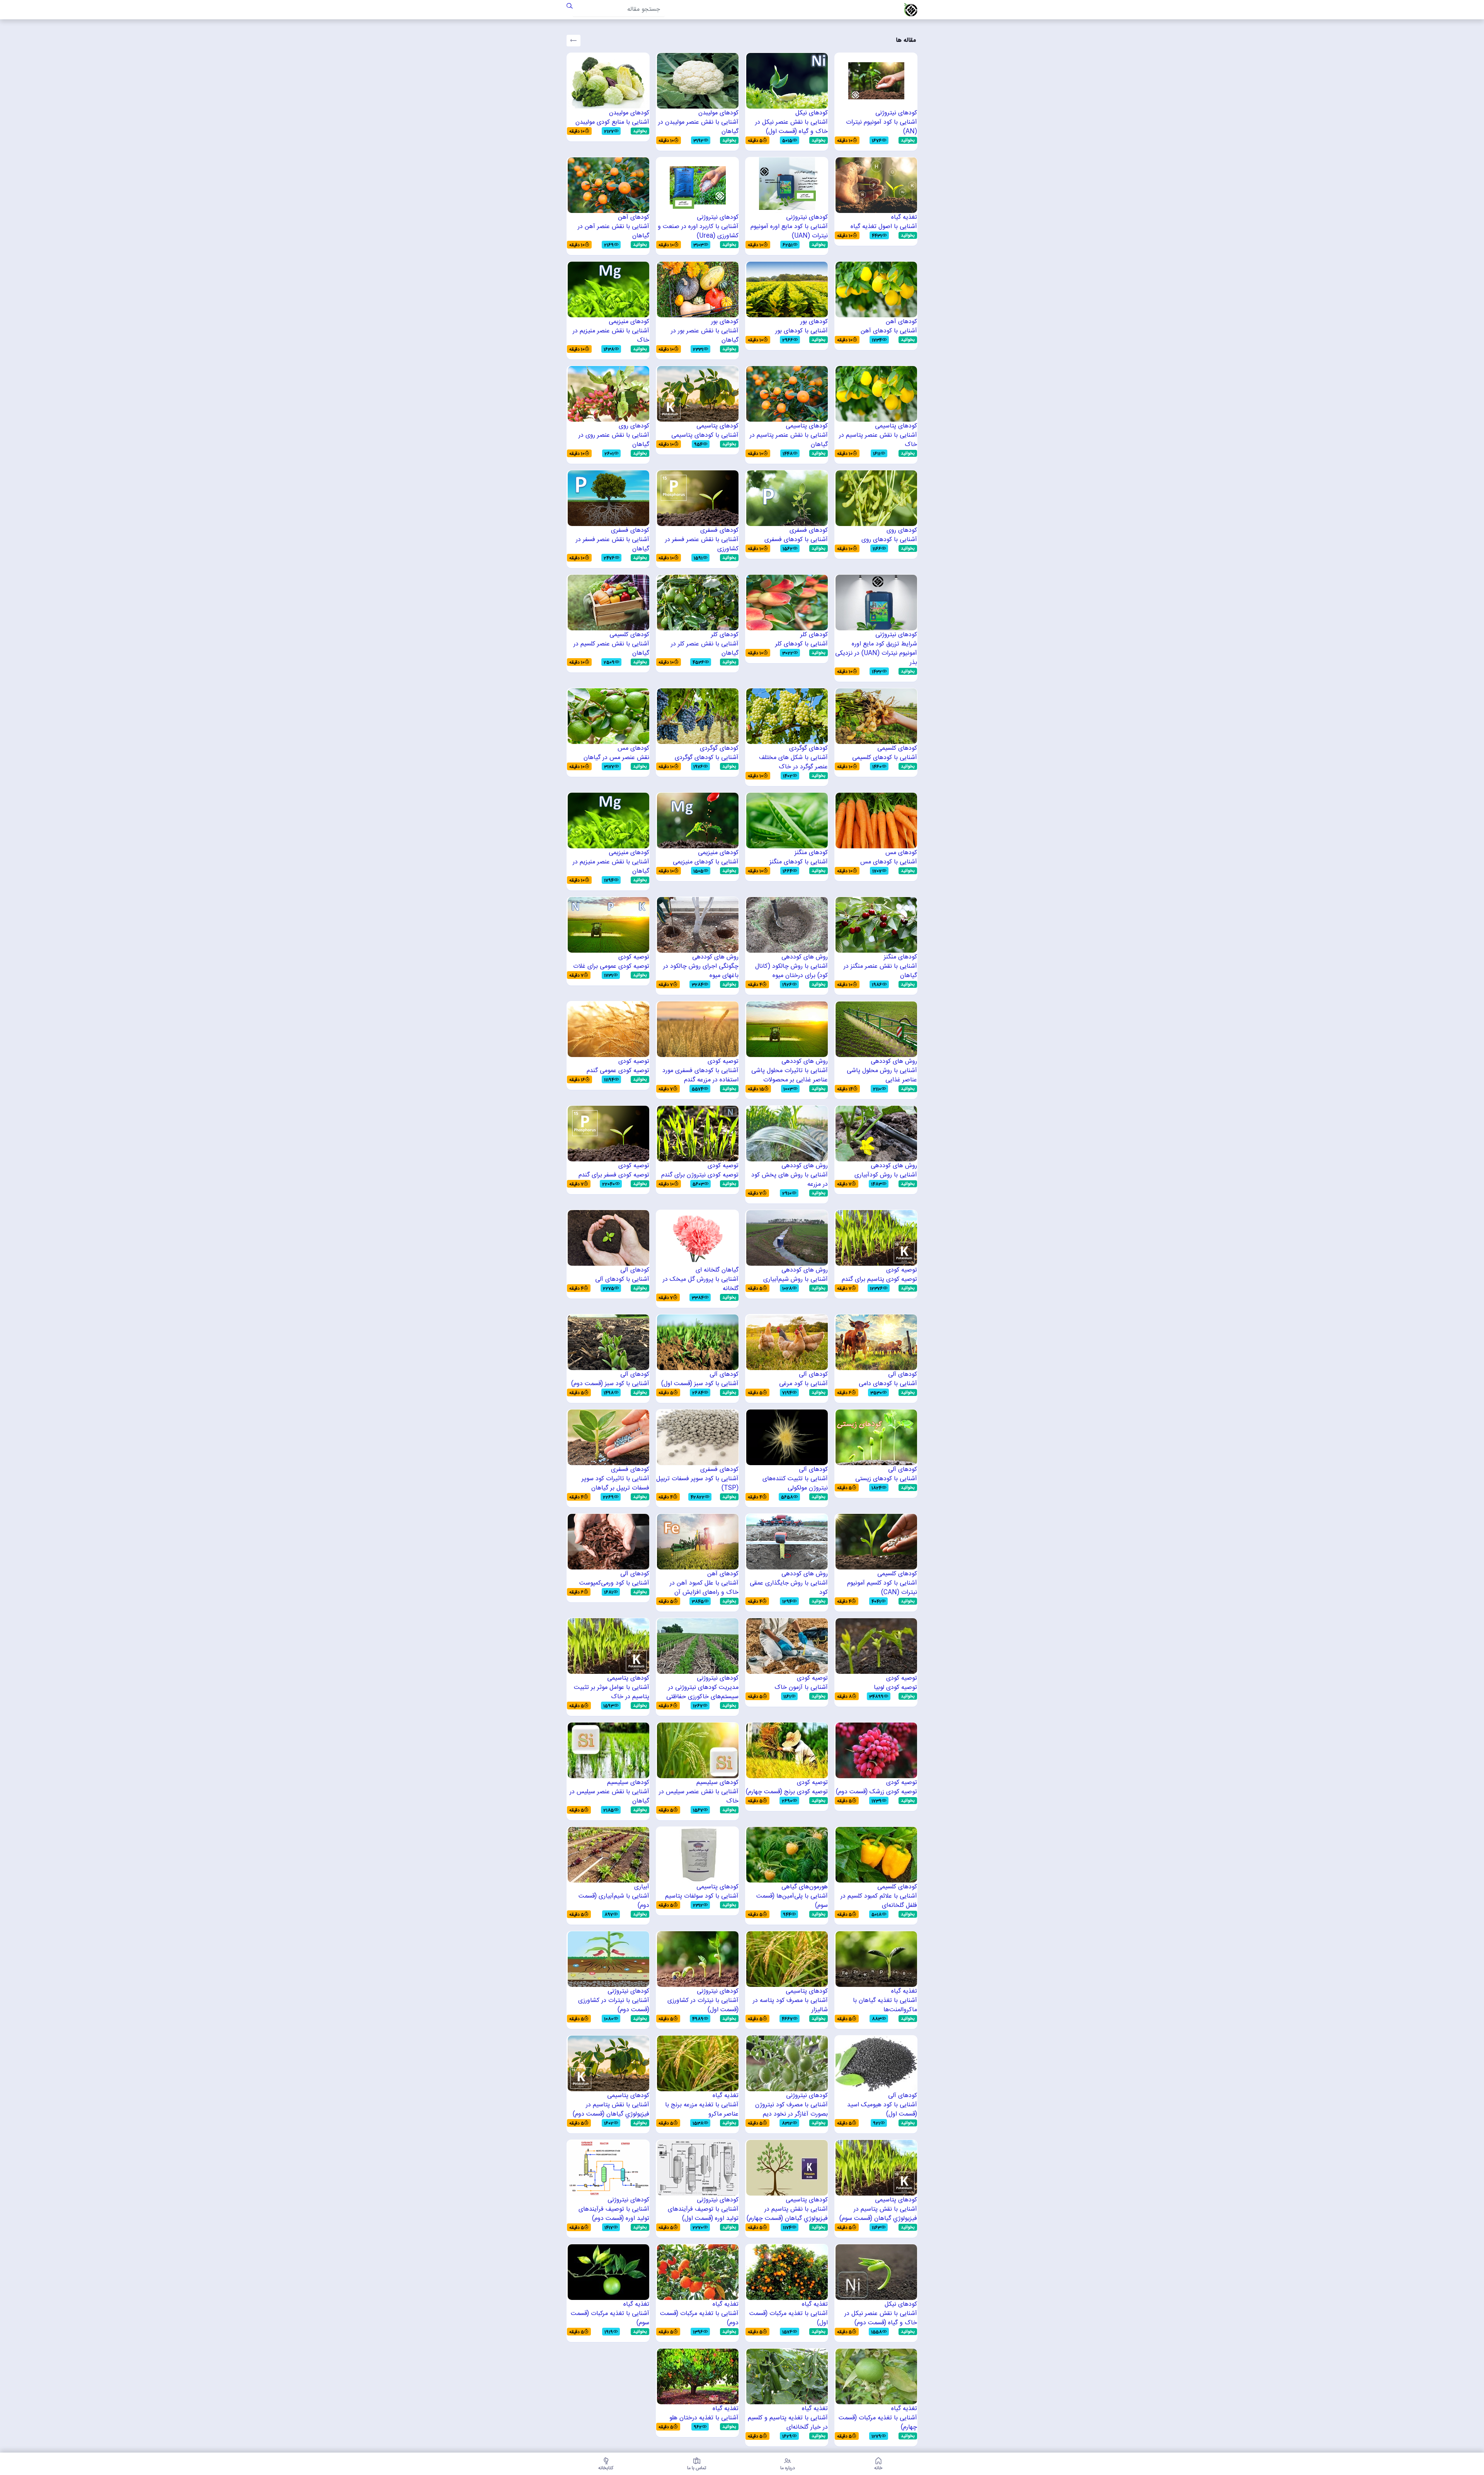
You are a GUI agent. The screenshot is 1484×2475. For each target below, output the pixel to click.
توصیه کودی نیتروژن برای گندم (700, 1175)
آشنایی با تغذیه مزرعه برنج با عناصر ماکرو (702, 2110)
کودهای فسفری (809, 531)
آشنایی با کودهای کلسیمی (885, 758)
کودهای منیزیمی (629, 322)
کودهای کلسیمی (629, 635)
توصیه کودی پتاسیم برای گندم (879, 1280)
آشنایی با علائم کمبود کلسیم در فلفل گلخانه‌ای (879, 1901)
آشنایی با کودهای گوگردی (707, 758)
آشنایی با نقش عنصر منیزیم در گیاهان (611, 867)
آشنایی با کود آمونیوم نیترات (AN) (882, 127)
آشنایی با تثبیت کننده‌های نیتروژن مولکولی (795, 1484)
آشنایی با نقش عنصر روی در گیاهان (614, 440)
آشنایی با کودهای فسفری (796, 540)
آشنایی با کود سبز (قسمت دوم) (610, 1384)
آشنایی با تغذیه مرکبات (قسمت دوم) (699, 2318)
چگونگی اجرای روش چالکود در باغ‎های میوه (701, 971)
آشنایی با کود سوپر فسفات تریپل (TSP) (697, 1484)
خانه (878, 2467)
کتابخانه (606, 2467)
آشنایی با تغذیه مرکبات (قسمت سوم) (610, 2318)
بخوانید (908, 140)
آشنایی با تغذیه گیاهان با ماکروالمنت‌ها (885, 2005)
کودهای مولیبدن (718, 113)
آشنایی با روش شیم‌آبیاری (796, 1280)
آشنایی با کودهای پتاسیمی (705, 436)
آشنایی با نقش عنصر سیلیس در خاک (699, 1797)
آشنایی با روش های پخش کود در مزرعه (790, 1180)
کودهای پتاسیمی (896, 426)
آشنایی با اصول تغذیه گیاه (884, 227)
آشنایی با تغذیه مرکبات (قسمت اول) (789, 2318)
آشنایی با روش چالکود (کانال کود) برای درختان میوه (791, 971)
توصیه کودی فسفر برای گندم (614, 1175)
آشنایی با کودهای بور (802, 331)
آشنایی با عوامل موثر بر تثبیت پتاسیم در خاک (612, 1692)
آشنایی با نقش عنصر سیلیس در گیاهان (609, 1797)
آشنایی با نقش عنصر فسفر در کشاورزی (702, 545)
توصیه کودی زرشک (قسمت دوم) (876, 1792)
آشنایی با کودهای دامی (888, 1384)
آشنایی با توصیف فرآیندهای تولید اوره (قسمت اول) (703, 2214)
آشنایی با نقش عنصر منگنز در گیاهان (880, 971)
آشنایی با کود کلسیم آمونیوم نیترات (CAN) (882, 1588)
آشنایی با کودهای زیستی (886, 1479)
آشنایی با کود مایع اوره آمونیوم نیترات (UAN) (789, 231)
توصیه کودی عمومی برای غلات (611, 967)
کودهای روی (634, 426)
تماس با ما (697, 2467)
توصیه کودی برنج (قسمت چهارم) (787, 1792)
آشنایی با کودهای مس (889, 862)
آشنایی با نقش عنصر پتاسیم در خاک (878, 440)
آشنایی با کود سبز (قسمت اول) (700, 1384)
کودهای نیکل (812, 113)
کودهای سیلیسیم (717, 1783)
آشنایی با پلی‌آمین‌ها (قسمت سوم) (792, 1901)
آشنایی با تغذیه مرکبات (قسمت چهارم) (878, 2423)
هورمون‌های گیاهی (805, 1887)
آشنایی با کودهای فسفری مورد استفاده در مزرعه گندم (700, 1076)
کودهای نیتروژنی (896, 113)
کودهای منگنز (811, 853)
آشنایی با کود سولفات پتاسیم (702, 1896)
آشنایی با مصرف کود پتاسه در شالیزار (790, 2005)
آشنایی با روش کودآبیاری (886, 1175)
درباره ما (788, 2467)
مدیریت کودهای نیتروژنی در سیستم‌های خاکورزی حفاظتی (702, 1692)
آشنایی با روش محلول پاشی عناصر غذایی (882, 1076)
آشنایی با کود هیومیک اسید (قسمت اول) (882, 2110)
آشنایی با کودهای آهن (889, 331)
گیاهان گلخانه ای (717, 1270)
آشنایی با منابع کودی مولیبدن (612, 123)
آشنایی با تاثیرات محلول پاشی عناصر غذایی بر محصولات (790, 1076)
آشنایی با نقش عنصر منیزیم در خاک (611, 336)
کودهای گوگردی (808, 749)
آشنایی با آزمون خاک (801, 1688)
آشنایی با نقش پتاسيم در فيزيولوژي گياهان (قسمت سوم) (878, 2214)
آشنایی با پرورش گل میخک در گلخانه (701, 1284)
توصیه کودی (634, 957)
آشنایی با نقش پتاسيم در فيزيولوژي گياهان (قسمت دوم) (611, 2110)
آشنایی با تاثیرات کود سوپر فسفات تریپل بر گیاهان (615, 1484)
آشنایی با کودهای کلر (802, 644)
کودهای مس (633, 749)
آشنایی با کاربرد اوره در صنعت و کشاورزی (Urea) (698, 231)
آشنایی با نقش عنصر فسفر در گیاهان (613, 545)
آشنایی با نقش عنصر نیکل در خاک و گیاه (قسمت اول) (791, 127)
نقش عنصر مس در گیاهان (616, 758)
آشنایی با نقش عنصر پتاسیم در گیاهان (789, 440)
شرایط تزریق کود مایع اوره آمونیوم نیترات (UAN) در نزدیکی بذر (876, 654)
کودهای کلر (814, 635)
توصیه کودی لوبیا (895, 1688)
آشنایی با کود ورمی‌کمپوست (614, 1583)
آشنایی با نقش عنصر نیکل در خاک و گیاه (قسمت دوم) (881, 2318)
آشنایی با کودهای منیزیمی (706, 862)
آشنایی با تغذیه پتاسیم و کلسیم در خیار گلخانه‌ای (788, 2423)
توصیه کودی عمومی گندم (618, 1071)
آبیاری (642, 1887)
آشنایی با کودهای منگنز (799, 862)
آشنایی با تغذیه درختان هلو (704, 2418)
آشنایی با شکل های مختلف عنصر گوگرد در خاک (793, 763)
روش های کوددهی (805, 957)
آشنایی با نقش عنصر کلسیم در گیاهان (611, 649)
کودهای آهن (634, 218)
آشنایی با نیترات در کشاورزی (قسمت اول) (703, 2005)
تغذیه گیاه (904, 218)
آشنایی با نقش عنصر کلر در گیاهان (705, 649)
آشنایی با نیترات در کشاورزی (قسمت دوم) (614, 2005)
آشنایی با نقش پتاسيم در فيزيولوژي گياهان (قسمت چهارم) (787, 2214)
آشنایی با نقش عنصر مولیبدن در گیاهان (698, 127)
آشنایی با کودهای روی (889, 540)
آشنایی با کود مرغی (803, 1384)
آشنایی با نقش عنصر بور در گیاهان (705, 336)
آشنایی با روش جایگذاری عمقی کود (789, 1588)
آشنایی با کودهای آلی (622, 1280)
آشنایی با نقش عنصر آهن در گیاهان (614, 231)
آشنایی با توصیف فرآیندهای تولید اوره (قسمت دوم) (614, 2214)
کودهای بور (814, 322)
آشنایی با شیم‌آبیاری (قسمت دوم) (614, 1901)
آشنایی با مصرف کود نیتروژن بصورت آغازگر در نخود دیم (791, 2110)
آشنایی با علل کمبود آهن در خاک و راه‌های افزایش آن (704, 1588)
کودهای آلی (635, 1270)
